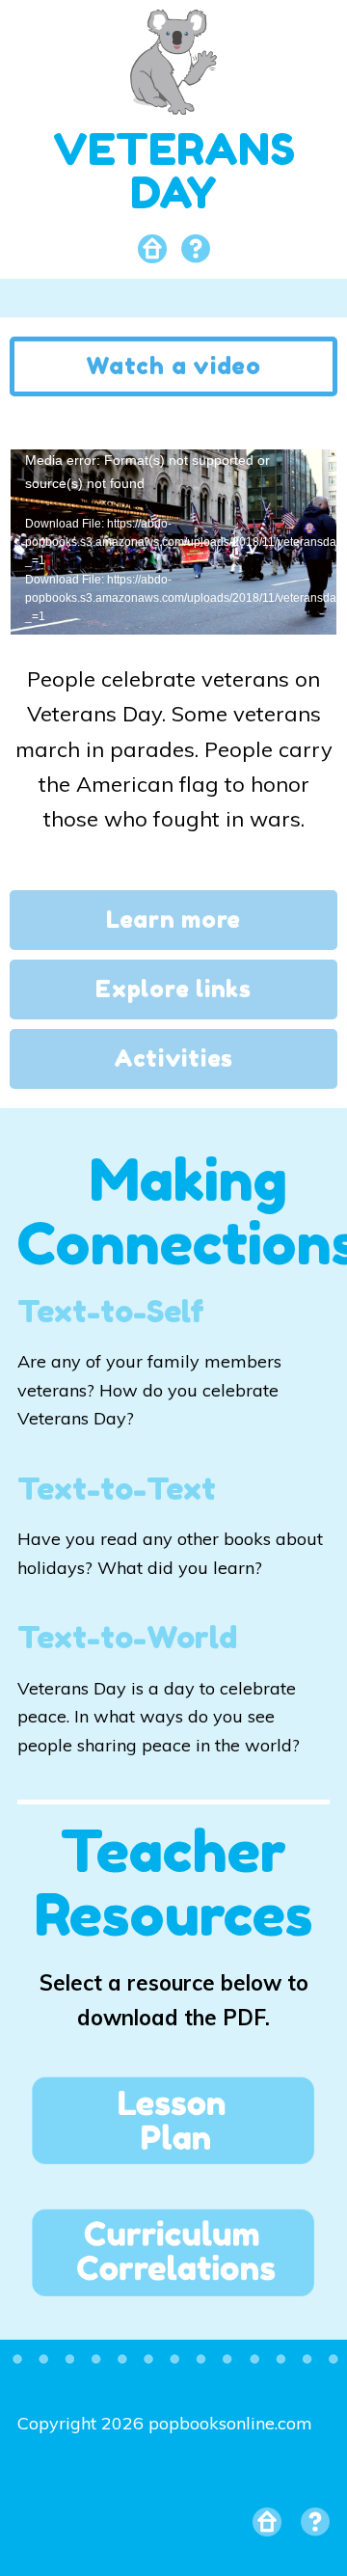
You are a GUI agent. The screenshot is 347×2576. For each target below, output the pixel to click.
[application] (173, 541)
